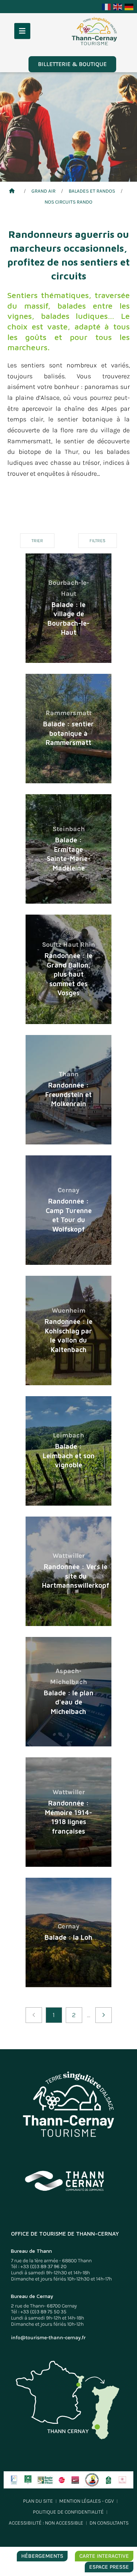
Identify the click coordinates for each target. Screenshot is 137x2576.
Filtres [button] (98, 540)
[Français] (107, 6)
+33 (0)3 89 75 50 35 (43, 2312)
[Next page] (104, 2015)
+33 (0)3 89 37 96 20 (43, 2266)
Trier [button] (37, 540)
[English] (118, 6)
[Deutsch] (129, 6)
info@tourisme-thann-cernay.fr (48, 2338)
